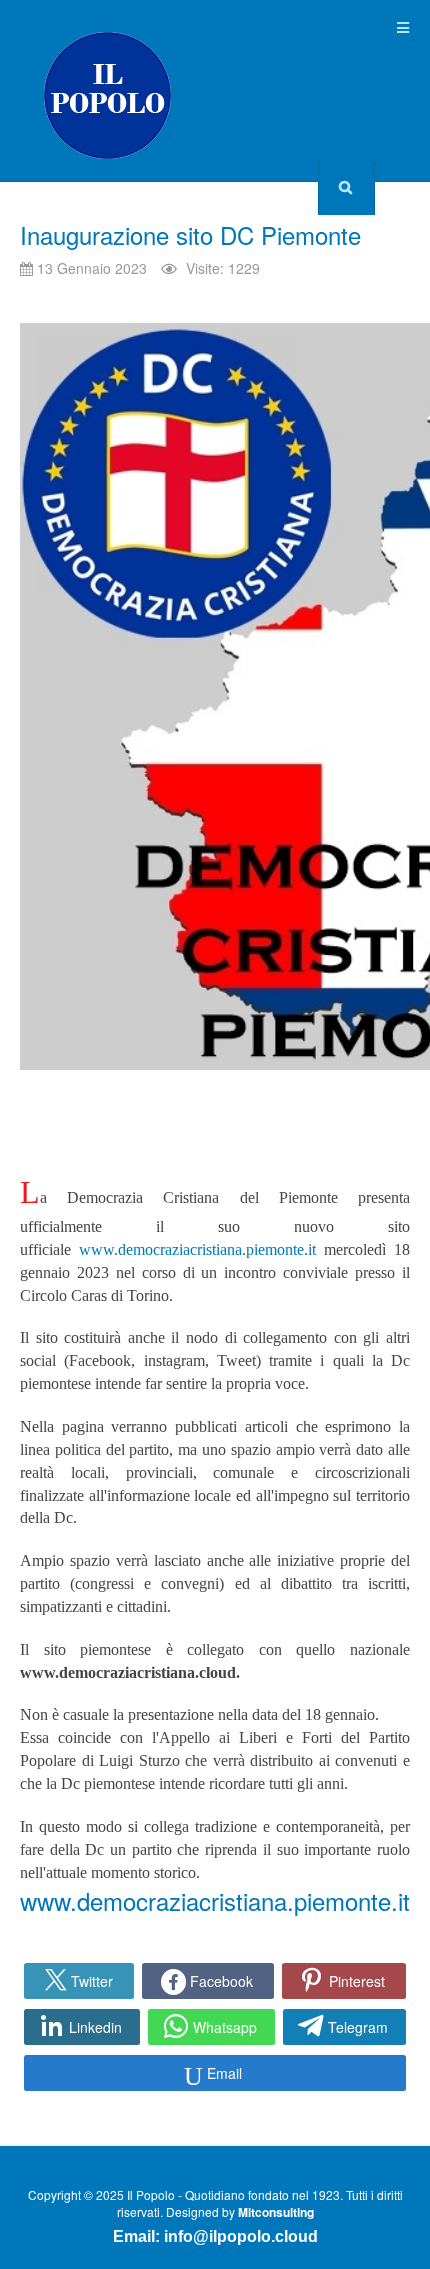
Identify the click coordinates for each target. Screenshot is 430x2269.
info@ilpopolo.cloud (241, 2236)
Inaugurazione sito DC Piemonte (190, 234)
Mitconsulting (276, 2212)
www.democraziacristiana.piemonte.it (197, 1249)
